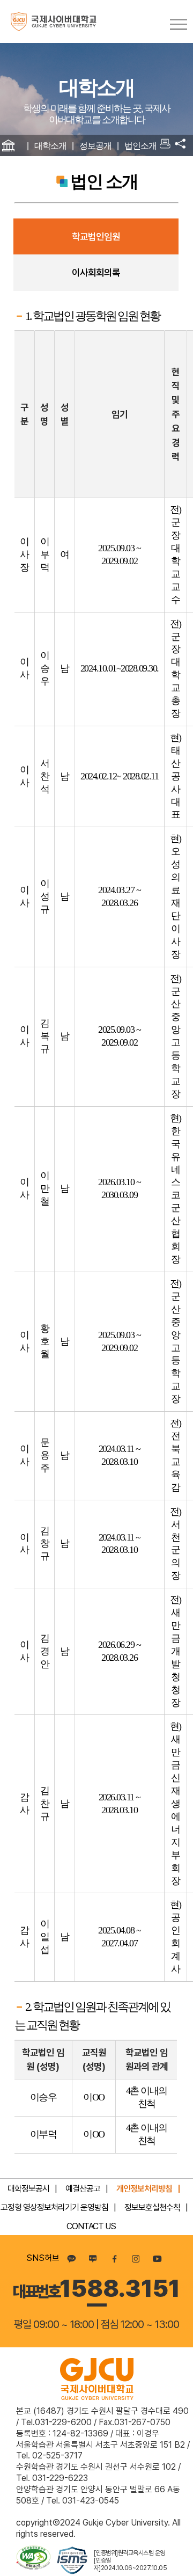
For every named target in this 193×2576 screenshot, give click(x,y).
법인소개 (140, 146)
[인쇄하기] (165, 145)
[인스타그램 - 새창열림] (136, 2258)
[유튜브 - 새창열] (157, 2258)
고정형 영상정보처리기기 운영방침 (54, 2208)
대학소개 (50, 146)
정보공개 (95, 146)
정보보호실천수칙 (152, 2208)
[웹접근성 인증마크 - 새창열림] (34, 2561)
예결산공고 (83, 2189)
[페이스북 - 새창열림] (114, 2258)
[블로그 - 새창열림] (93, 2258)
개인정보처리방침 (144, 2189)
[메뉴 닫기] (180, 146)
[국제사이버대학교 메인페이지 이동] (48, 21)
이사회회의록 (96, 272)
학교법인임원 (96, 236)
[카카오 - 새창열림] (71, 2258)
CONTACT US (91, 2226)
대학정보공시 (28, 2189)
